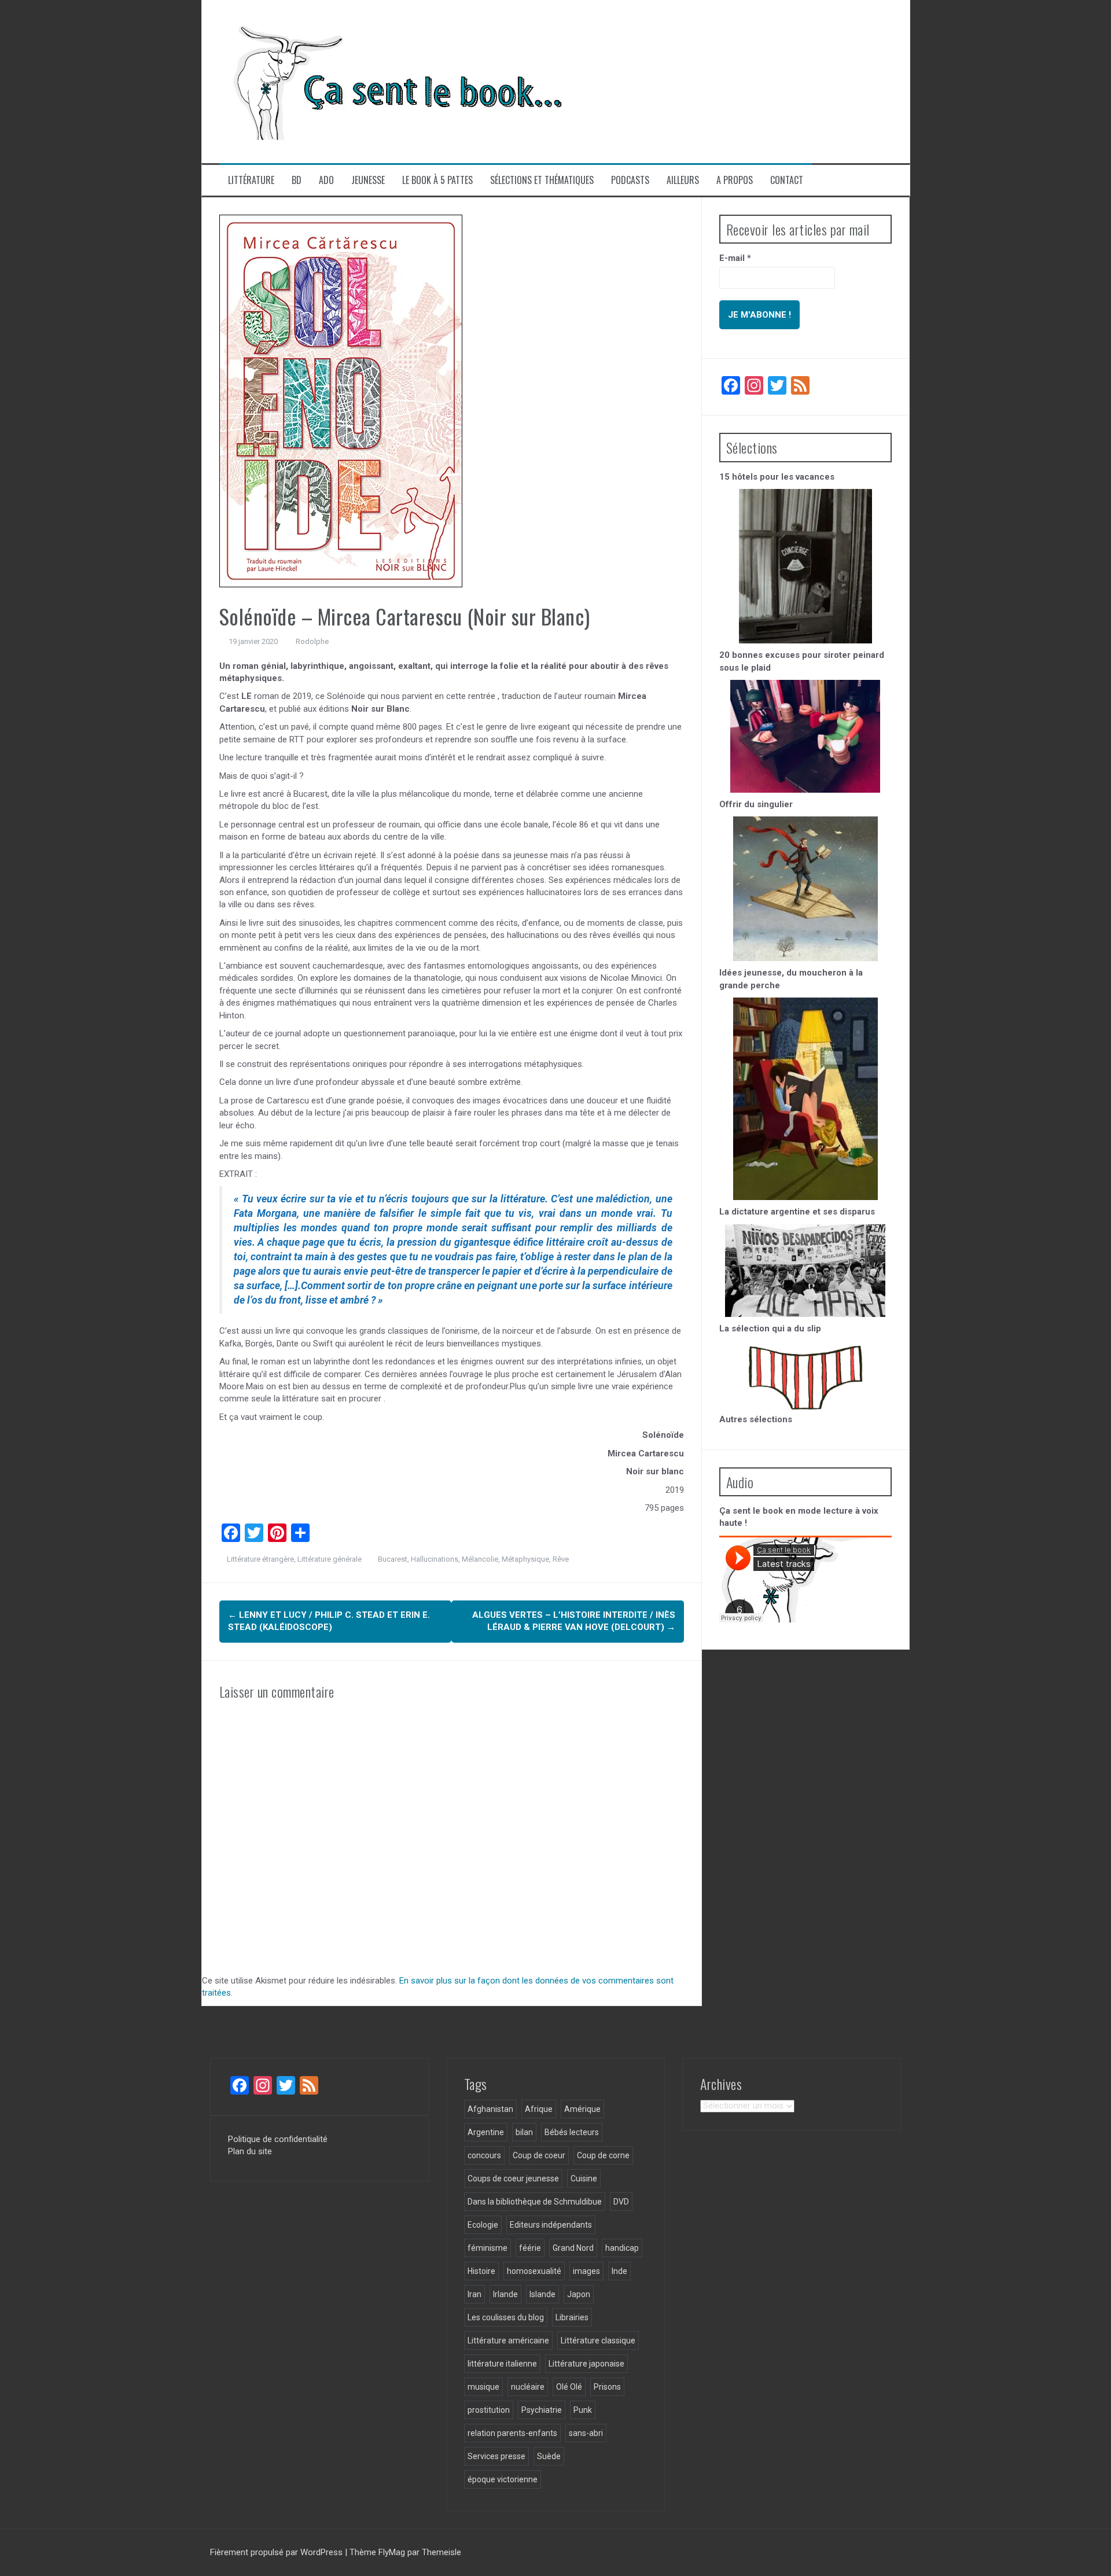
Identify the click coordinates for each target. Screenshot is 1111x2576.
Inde (619, 2271)
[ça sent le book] (393, 81)
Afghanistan (490, 2109)
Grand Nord (573, 2248)
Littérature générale (330, 1559)
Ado (326, 180)
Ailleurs (683, 180)
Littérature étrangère (260, 1559)
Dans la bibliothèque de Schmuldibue (535, 2202)
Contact (787, 180)
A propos (735, 180)
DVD (621, 2202)
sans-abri (586, 2433)
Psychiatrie (542, 2410)
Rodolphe (312, 641)
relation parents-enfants (512, 2433)
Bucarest (393, 1559)
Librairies (572, 2317)
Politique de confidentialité (278, 2139)
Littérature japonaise (586, 2364)
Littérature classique (598, 2341)
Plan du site (250, 2151)
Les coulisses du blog (506, 2317)
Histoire (481, 2271)
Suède (549, 2456)
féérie (530, 2248)
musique (483, 2387)
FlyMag (392, 2552)
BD (297, 180)
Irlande (505, 2294)
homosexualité (534, 2271)
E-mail (735, 258)
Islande (542, 2294)
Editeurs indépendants (551, 2225)
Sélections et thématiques (542, 180)
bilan (524, 2132)
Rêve (561, 1559)
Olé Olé (569, 2387)
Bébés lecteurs (572, 2132)
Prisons (607, 2387)
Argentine (486, 2132)
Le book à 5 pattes (437, 180)
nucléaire (528, 2387)
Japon (579, 2294)
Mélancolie (480, 1559)
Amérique (582, 2109)
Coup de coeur (539, 2155)
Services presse (496, 2456)
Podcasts (630, 180)
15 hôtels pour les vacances (777, 477)
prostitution (489, 2410)
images (586, 2271)
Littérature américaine (508, 2341)
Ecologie (483, 2225)
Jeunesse (368, 180)
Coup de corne (603, 2155)
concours (484, 2155)
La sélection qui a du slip (770, 1329)
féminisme (488, 2248)
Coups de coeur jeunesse (513, 2178)
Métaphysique (525, 1559)
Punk (583, 2410)
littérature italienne (502, 2364)
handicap (622, 2248)
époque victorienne (503, 2479)
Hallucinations (435, 1559)
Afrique (539, 2109)
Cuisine (584, 2178)
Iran (474, 2294)
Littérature (251, 180)
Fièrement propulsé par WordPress (277, 2552)
